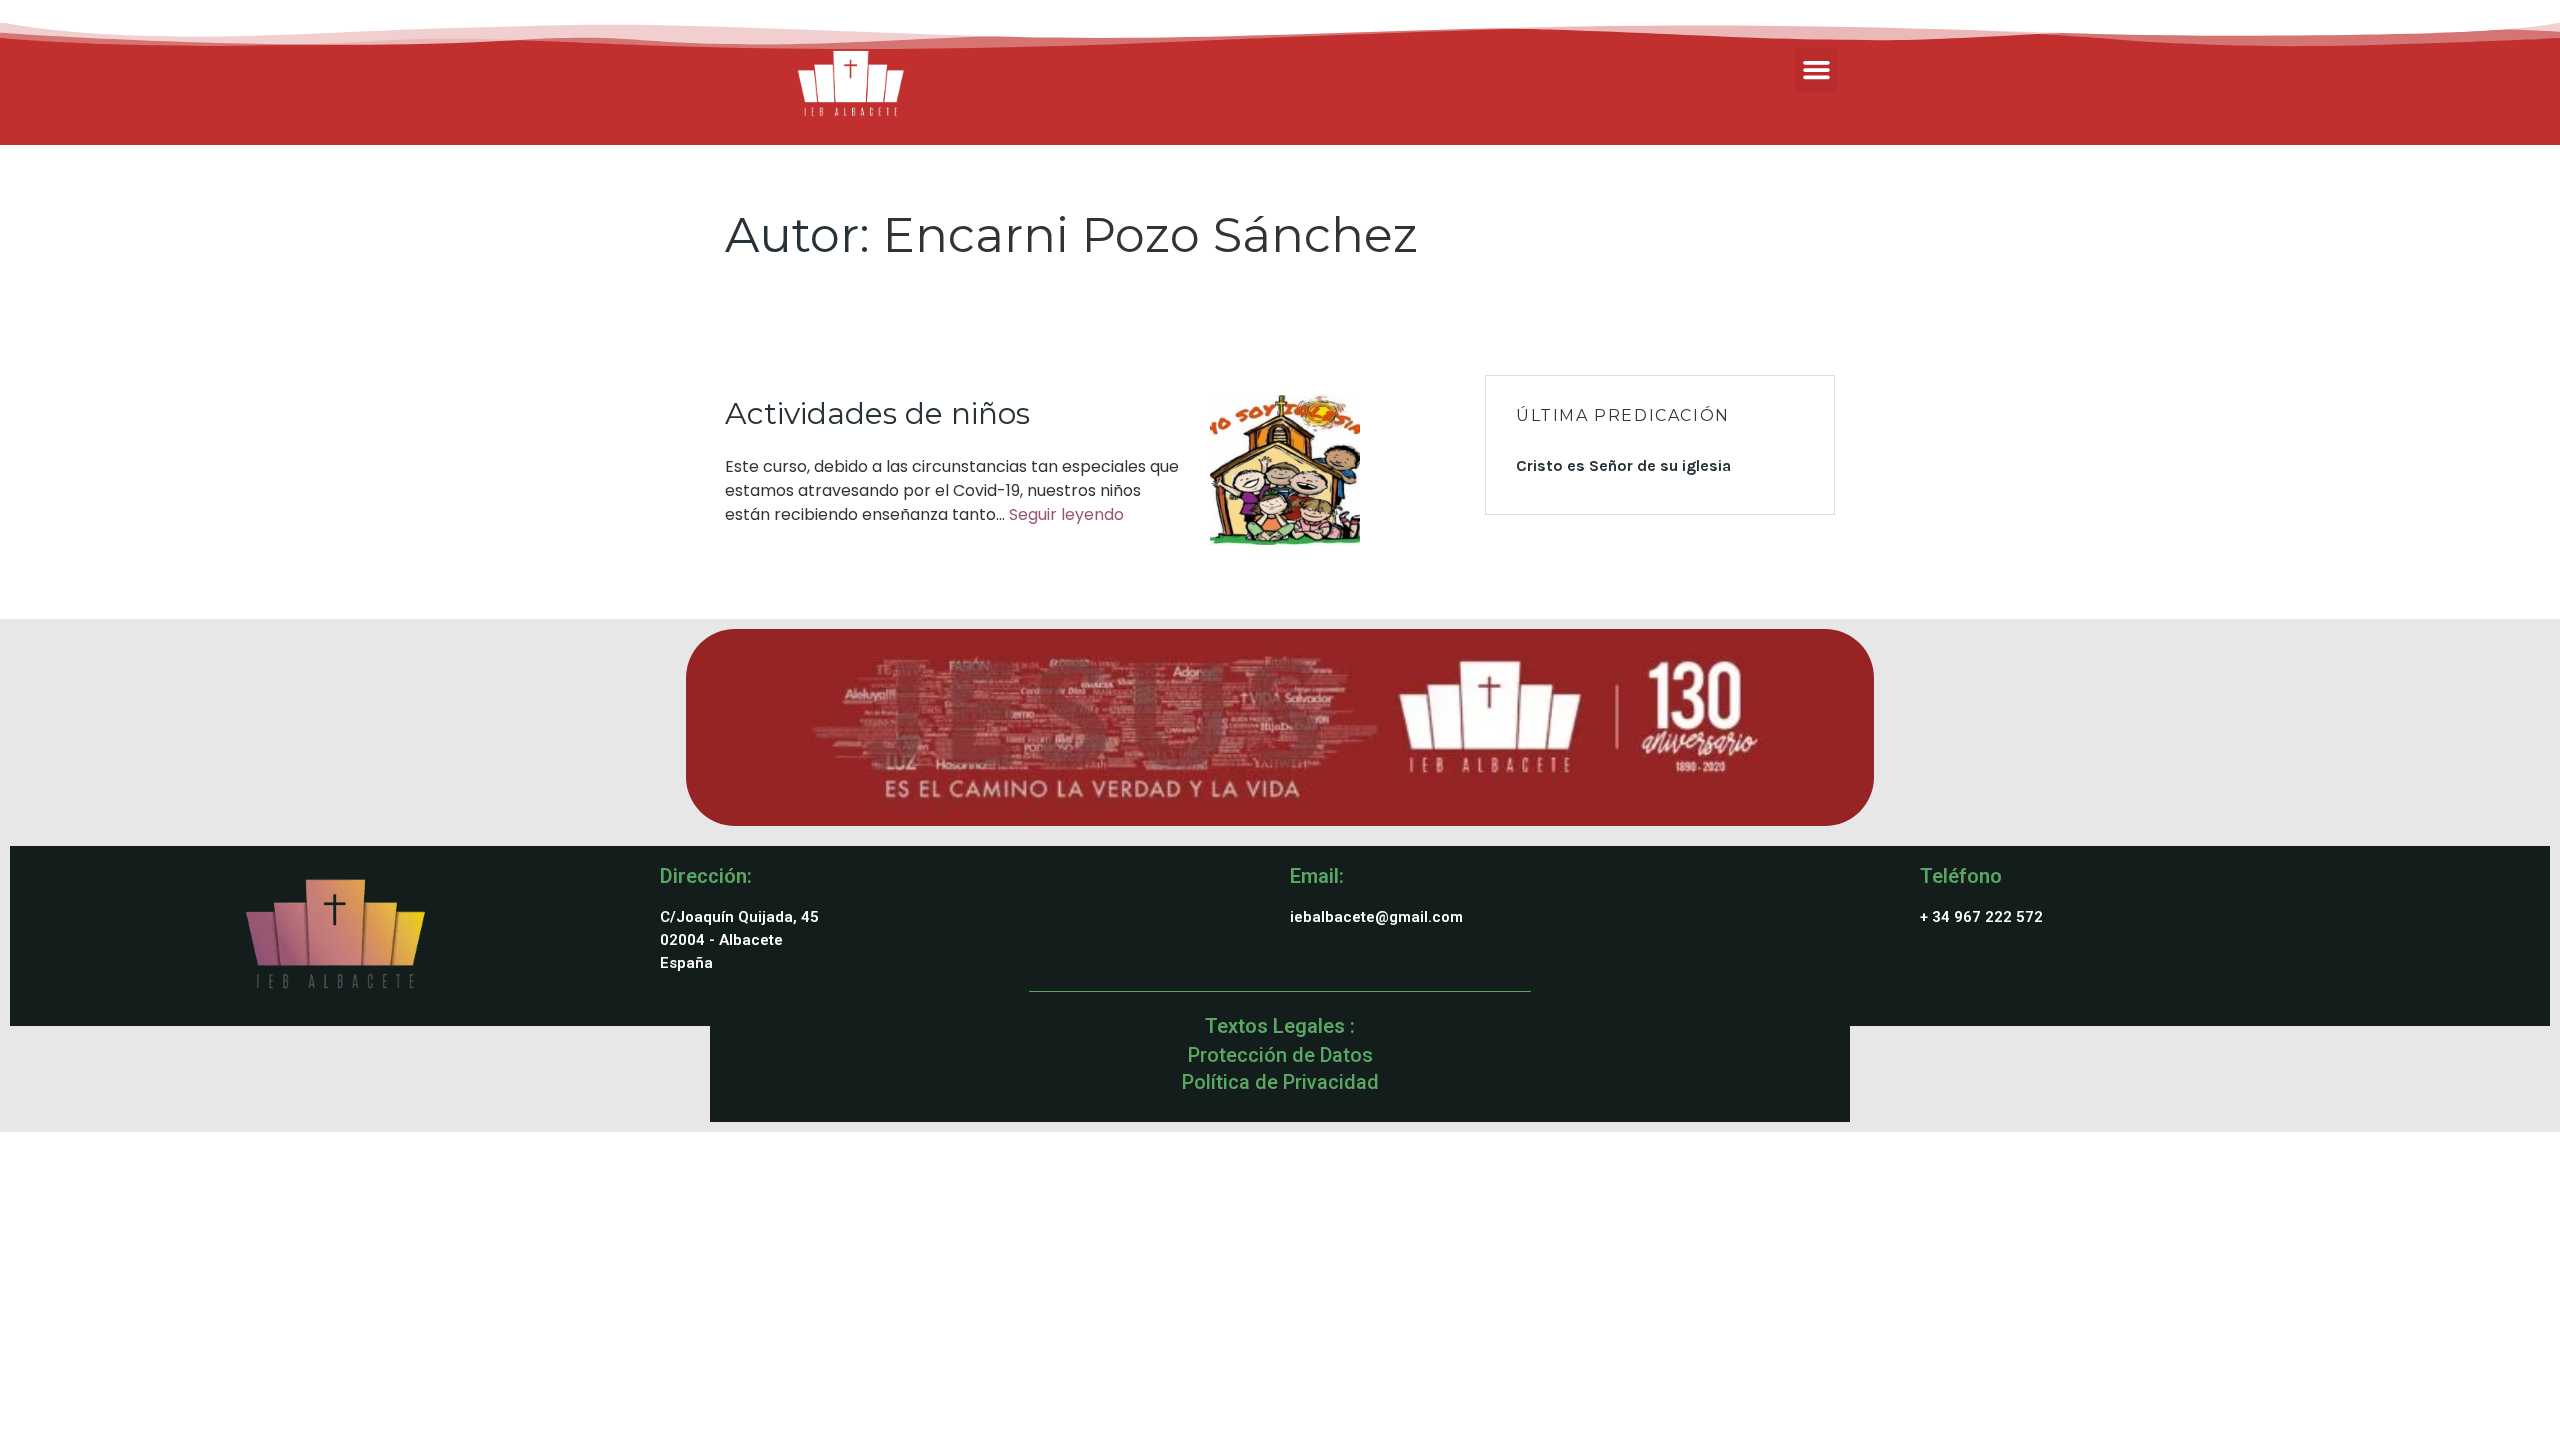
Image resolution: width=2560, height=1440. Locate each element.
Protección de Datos (1280, 1055)
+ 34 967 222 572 (1981, 917)
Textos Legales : (1280, 1026)
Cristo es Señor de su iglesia (1623, 465)
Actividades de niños (877, 413)
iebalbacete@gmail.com (1376, 917)
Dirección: (706, 876)
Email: (1317, 876)
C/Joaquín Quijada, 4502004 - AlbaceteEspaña (739, 940)
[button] (1817, 70)
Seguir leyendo (1066, 514)
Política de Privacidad (1280, 1082)
